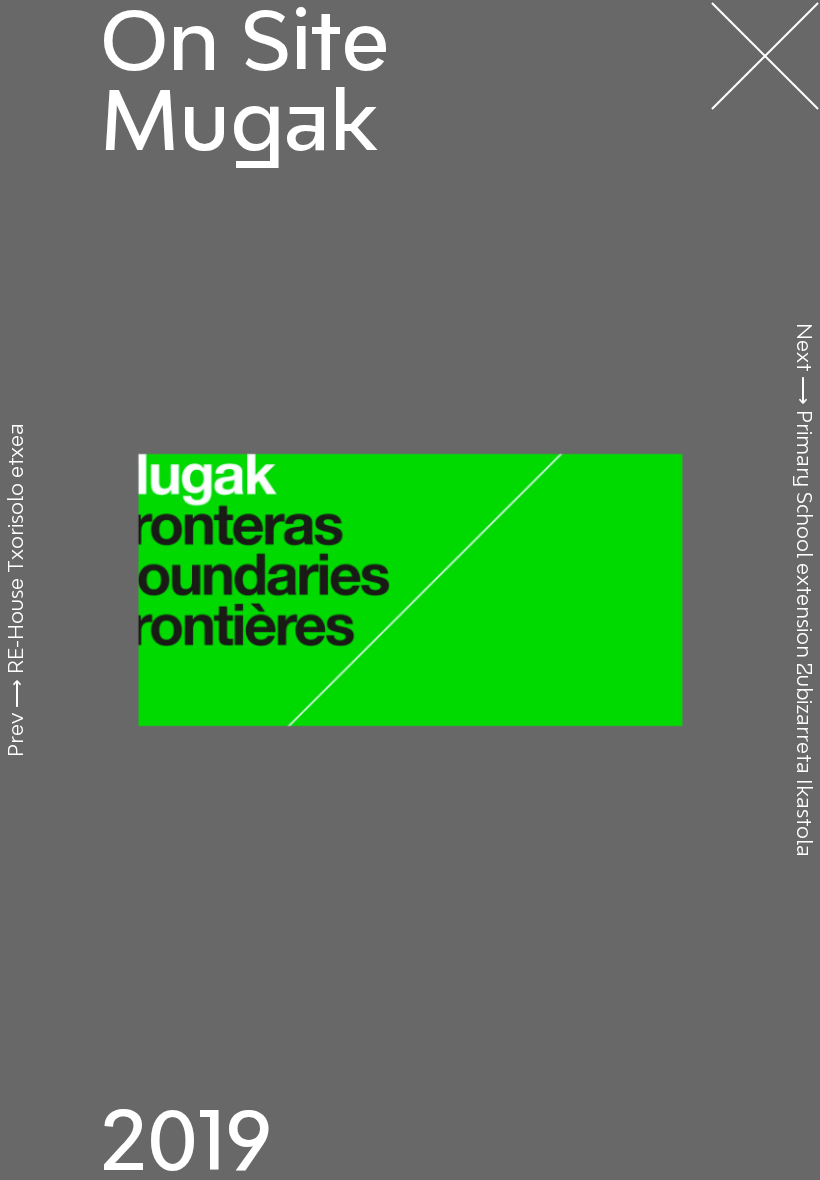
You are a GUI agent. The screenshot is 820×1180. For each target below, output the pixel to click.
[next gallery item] (410, 590)
